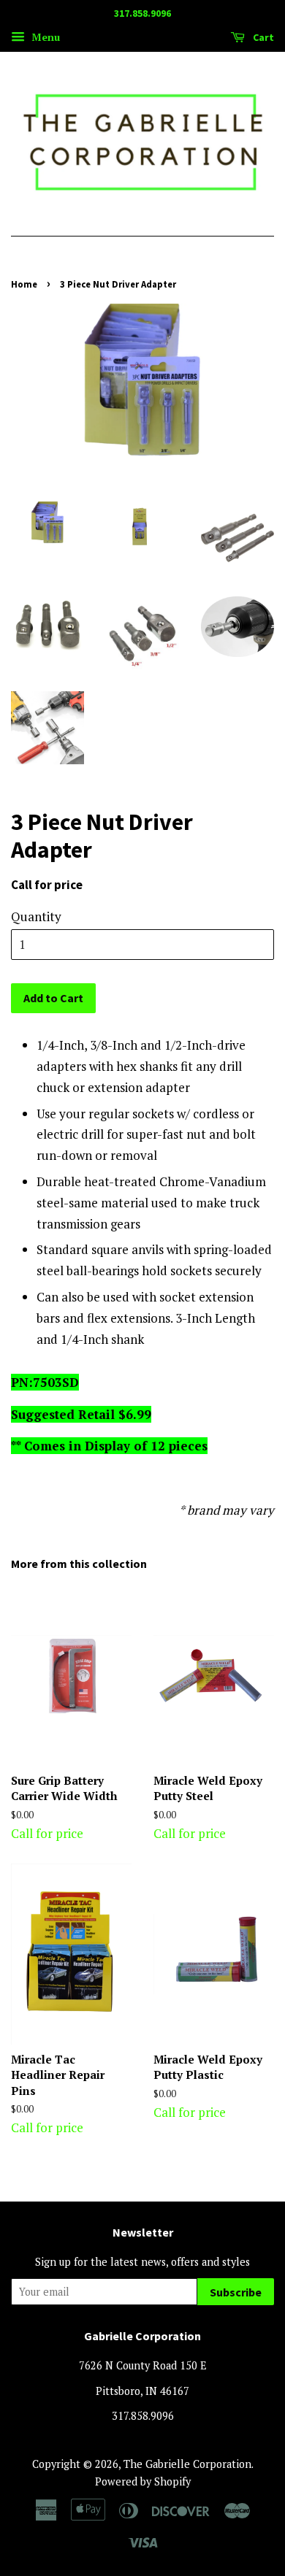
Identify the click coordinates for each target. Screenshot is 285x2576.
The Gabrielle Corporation (187, 2464)
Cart (262, 37)
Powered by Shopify (143, 2481)
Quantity (36, 916)
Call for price (64, 1807)
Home (24, 284)
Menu (44, 37)
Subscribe (236, 2292)
